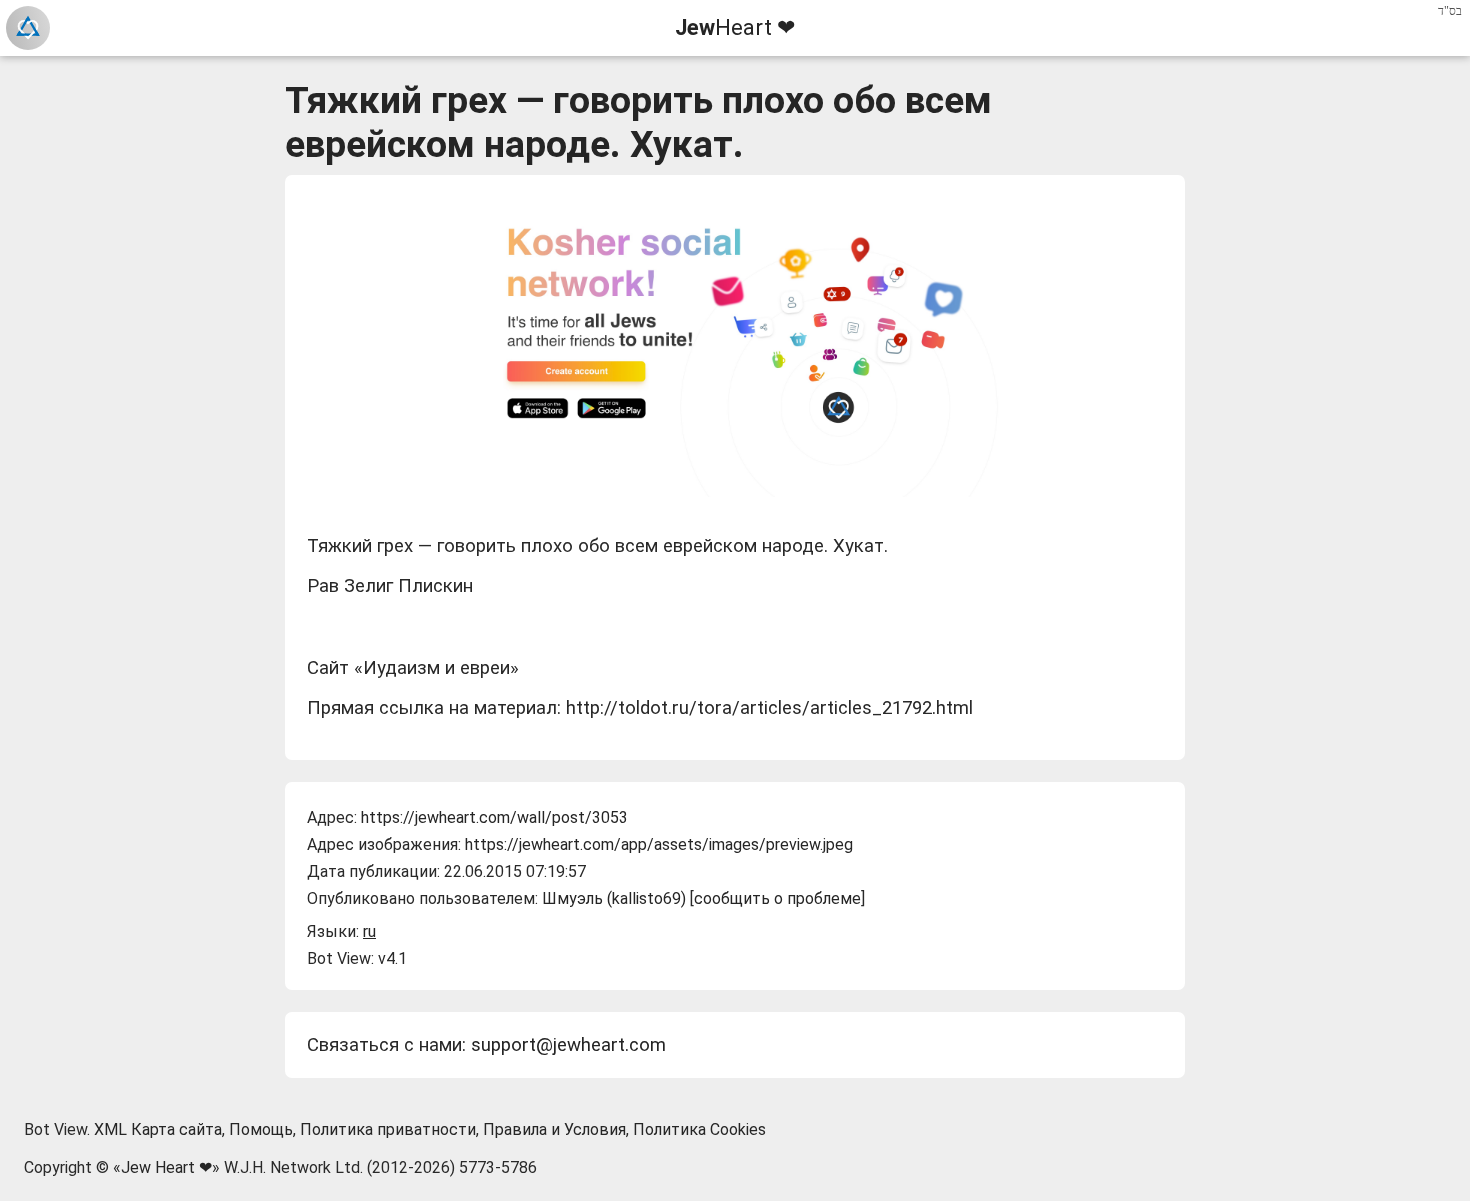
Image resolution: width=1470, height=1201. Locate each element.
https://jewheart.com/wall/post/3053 (494, 817)
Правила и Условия (554, 1129)
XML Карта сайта (158, 1129)
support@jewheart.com (568, 1045)
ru (369, 931)
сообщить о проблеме (777, 898)
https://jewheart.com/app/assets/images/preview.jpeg (659, 844)
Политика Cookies (699, 1129)
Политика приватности (388, 1129)
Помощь (261, 1129)
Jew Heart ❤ (166, 1167)
